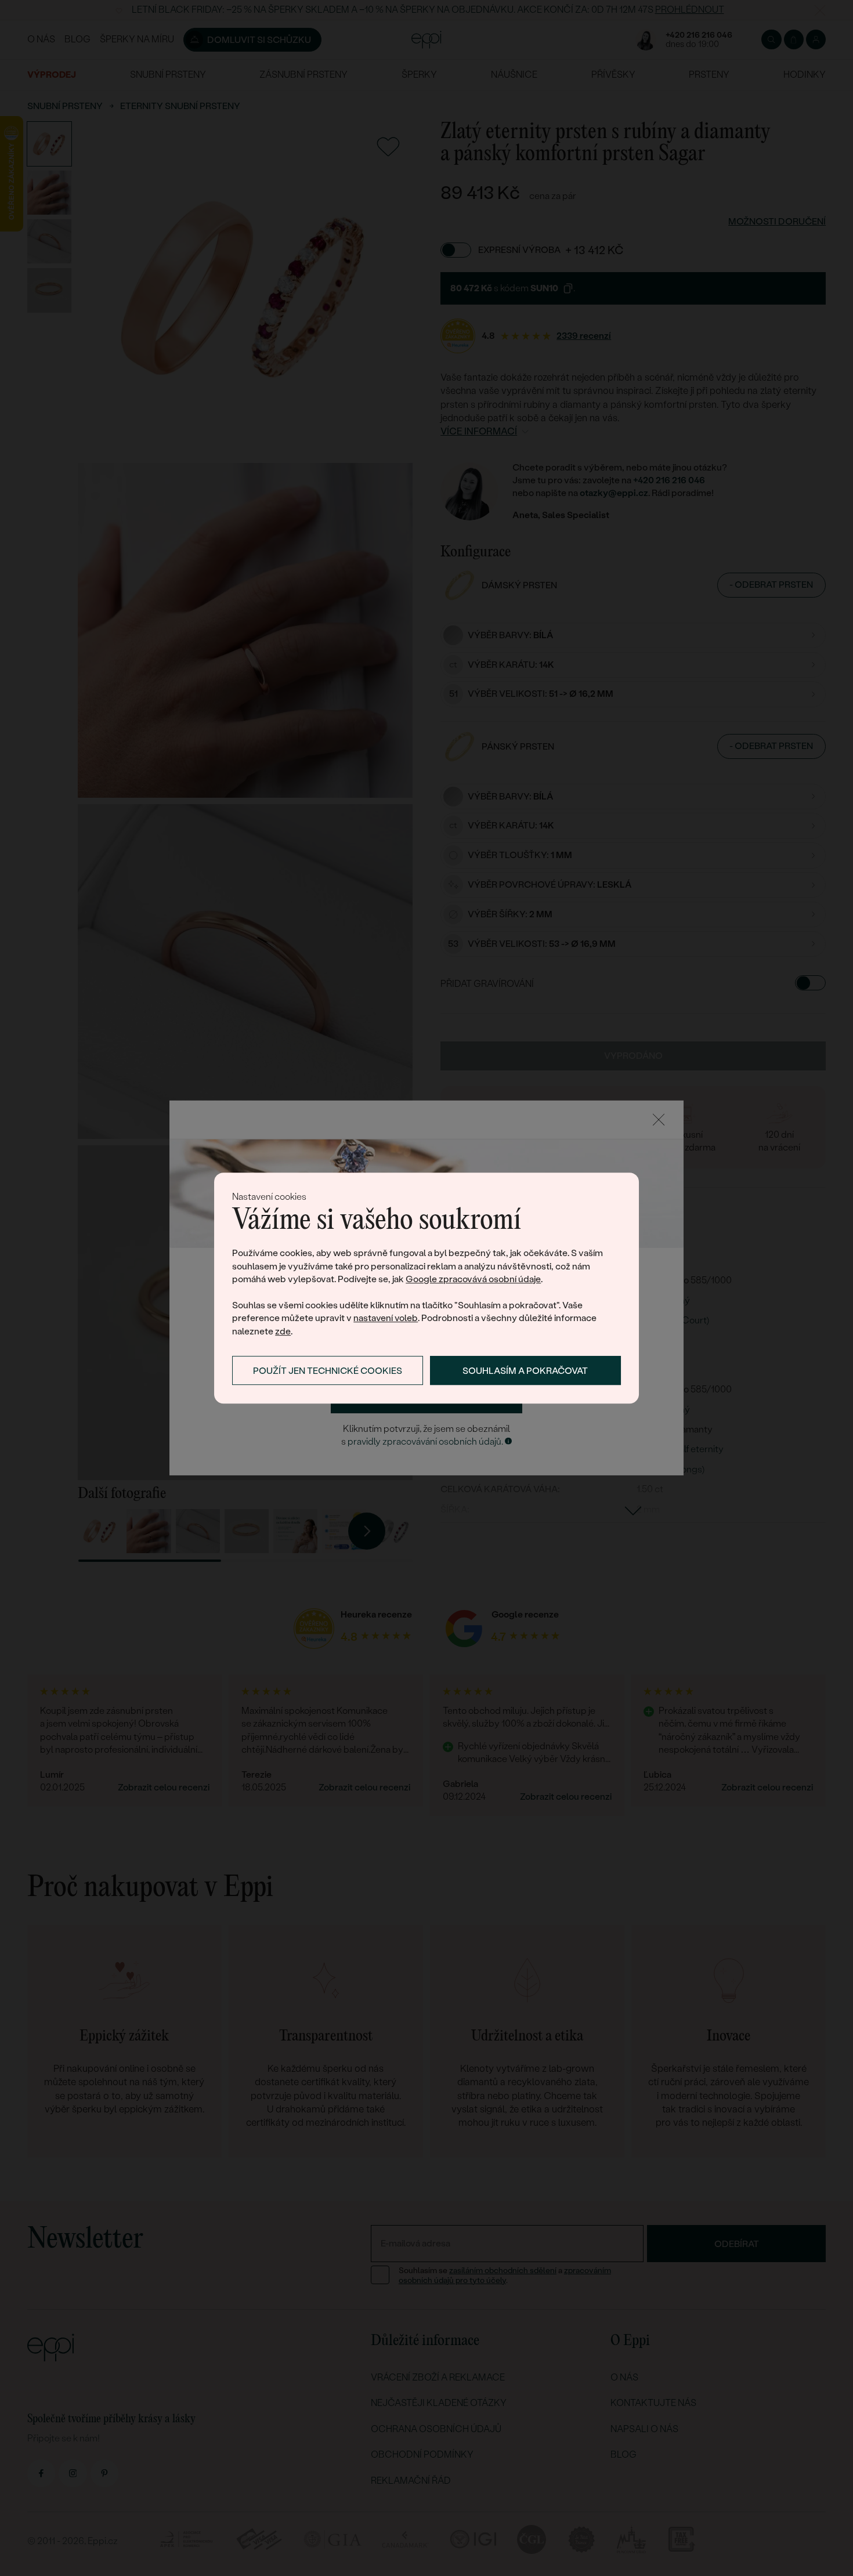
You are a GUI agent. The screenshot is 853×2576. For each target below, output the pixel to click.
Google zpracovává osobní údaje (473, 1279)
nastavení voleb (386, 1318)
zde (283, 1331)
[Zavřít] (659, 1120)
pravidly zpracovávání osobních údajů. (425, 1441)
